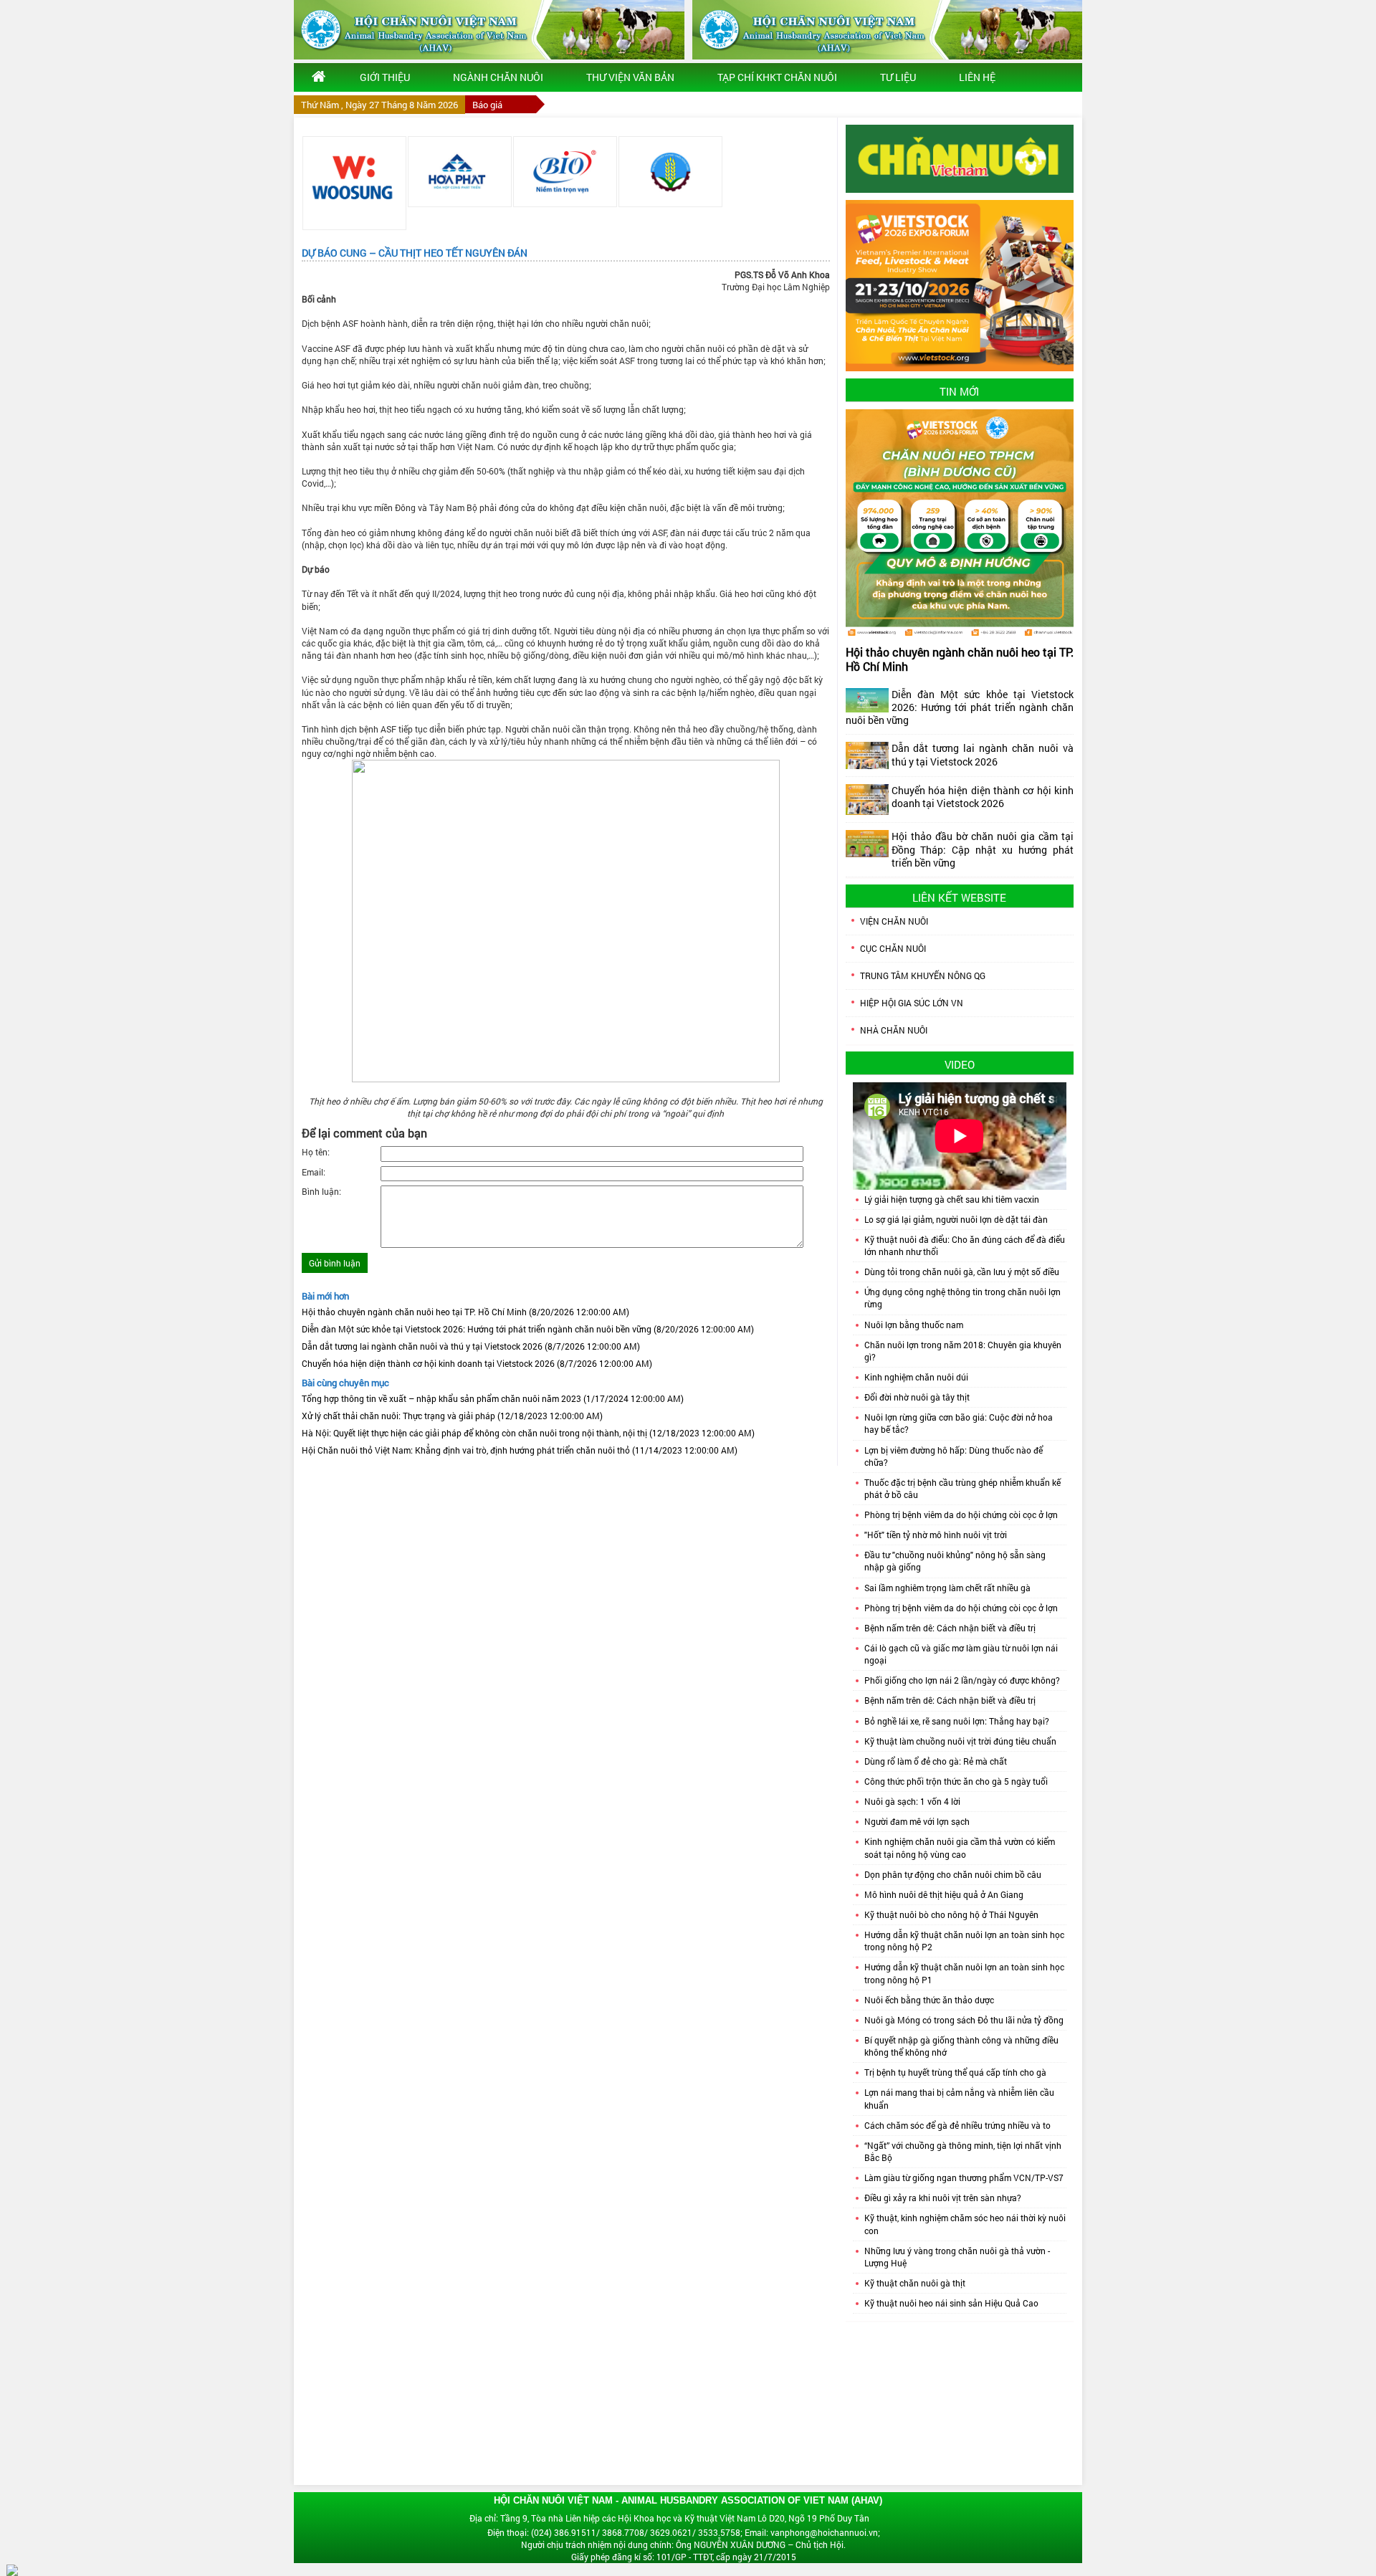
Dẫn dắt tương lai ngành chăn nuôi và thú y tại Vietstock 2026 (983, 754)
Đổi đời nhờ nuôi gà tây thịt (917, 1397)
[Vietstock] (960, 285)
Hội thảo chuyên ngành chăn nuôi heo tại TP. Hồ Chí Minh (960, 659)
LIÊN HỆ (977, 77)
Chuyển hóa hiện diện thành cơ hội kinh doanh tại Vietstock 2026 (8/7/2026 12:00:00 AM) (477, 1363)
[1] (354, 183)
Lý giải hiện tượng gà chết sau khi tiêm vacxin (952, 1199)
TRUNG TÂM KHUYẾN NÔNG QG (923, 975)
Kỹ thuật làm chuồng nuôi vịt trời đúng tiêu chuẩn (960, 1741)
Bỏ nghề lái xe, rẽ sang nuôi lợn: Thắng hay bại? (957, 1721)
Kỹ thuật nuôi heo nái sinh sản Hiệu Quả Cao (951, 2303)
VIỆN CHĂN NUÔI (894, 921)
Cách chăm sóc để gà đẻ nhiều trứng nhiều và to (957, 2125)
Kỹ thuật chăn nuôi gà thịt (915, 2283)
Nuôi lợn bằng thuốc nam (914, 1325)
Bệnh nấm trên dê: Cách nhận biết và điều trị (950, 1628)
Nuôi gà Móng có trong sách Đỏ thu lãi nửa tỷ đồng (964, 2020)
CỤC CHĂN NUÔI (893, 948)
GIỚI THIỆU (385, 77)
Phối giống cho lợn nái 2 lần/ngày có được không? (962, 1680)
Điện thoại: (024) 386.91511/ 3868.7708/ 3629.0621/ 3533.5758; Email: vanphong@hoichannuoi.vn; (684, 2532)
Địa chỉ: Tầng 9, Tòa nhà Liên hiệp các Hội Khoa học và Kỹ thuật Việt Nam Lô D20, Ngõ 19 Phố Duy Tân (669, 2518)
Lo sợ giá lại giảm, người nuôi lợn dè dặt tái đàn (956, 1219)
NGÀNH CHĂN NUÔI (498, 77)
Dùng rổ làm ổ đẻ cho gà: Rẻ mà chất (936, 1761)
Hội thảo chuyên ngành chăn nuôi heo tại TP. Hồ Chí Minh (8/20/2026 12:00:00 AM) (465, 1312)
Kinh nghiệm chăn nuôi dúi (916, 1377)
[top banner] (489, 30)
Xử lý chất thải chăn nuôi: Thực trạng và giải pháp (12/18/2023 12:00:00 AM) (452, 1416)
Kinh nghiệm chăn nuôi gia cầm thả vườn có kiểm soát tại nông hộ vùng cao (960, 1847)
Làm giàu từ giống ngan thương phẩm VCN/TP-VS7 (964, 2177)
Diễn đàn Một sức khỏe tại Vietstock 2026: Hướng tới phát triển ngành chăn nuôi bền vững (960, 707)
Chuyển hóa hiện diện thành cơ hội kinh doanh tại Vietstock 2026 (983, 797)
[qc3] (960, 158)
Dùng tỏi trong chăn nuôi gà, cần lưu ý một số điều (962, 1272)
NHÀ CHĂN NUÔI (894, 1030)
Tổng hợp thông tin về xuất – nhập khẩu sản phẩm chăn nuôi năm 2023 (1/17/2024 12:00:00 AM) (493, 1398)
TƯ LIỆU (898, 77)
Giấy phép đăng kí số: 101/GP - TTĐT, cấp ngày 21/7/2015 (684, 2557)
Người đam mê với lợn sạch (917, 1821)
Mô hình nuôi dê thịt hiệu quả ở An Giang (944, 1894)
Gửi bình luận (335, 1263)
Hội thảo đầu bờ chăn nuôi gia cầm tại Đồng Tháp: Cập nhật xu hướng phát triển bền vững (983, 849)
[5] (565, 172)
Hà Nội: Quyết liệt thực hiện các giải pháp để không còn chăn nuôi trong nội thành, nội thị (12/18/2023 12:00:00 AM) (528, 1433)
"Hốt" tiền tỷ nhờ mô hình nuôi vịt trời (936, 1535)
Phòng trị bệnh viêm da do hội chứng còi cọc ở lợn (961, 1514)
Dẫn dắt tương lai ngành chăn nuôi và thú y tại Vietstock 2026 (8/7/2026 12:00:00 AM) (471, 1346)
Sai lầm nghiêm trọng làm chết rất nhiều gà (947, 1588)
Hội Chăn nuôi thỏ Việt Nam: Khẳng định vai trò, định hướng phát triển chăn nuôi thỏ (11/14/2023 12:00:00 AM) (520, 1450)
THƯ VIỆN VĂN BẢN (630, 77)
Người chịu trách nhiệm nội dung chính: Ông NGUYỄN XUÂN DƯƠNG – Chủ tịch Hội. (683, 2544)
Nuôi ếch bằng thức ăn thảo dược (929, 2000)
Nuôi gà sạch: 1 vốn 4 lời (912, 1801)
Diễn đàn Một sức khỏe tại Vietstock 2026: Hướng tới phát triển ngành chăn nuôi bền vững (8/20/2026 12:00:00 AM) (528, 1329)
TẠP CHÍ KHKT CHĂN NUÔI (777, 77)
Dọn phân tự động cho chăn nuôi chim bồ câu (953, 1874)
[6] (670, 172)
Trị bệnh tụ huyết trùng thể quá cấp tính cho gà (955, 2072)
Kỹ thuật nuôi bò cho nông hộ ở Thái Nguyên (951, 1914)
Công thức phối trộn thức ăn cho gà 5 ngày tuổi (956, 1781)
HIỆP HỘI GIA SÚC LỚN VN (912, 1003)
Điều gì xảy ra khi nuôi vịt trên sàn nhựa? (943, 2198)
